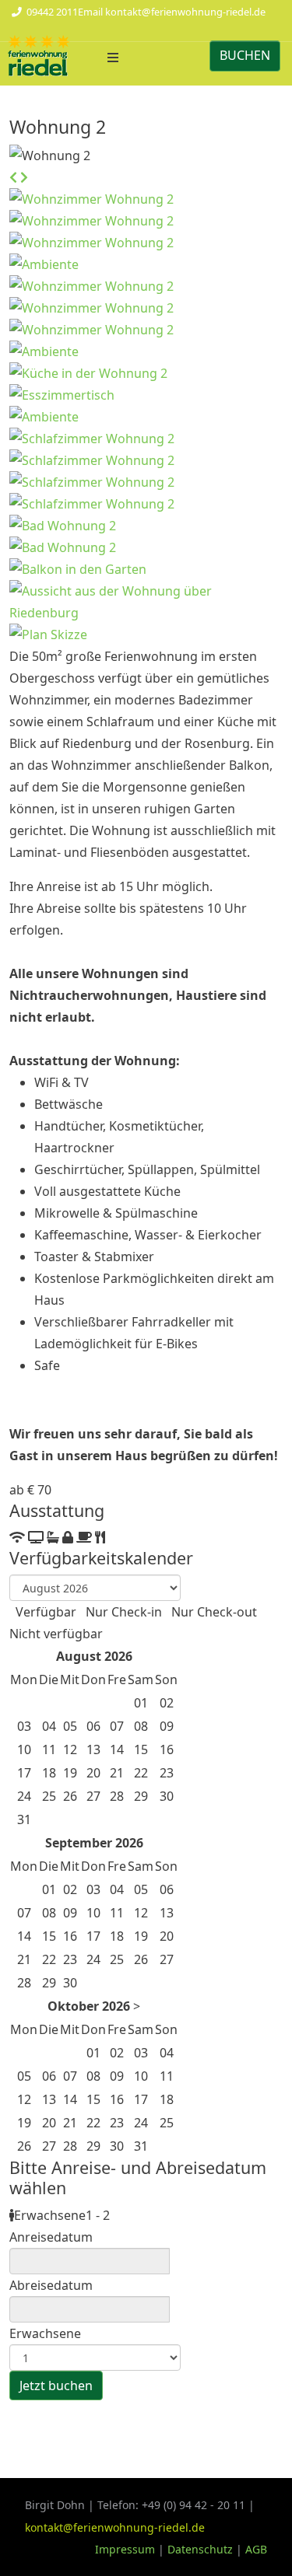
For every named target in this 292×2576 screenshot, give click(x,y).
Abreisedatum (51, 2285)
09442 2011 (52, 12)
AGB (256, 2549)
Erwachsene (45, 2333)
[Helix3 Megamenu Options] (113, 58)
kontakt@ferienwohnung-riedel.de (185, 12)
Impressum (127, 2549)
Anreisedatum (51, 2237)
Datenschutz (200, 2549)
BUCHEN (245, 55)
